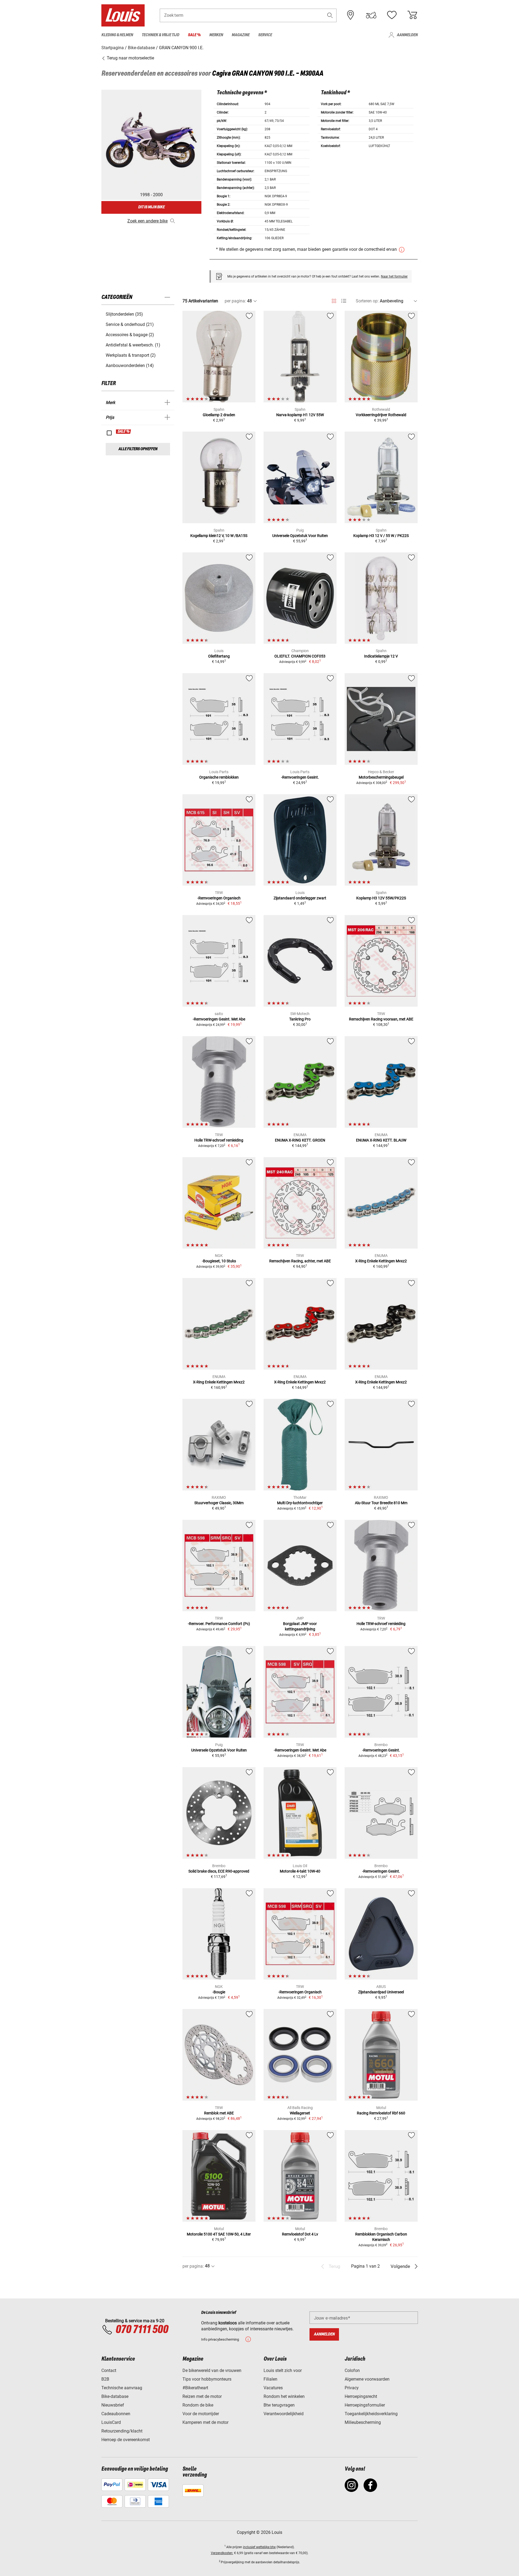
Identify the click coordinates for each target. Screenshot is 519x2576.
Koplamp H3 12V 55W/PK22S (381, 898)
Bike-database (115, 2396)
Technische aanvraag (122, 2388)
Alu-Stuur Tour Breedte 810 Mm (381, 1503)
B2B (105, 2379)
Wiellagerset (300, 2113)
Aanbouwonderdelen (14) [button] (130, 366)
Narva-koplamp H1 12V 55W (300, 415)
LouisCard (111, 2422)
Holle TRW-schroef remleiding (219, 1140)
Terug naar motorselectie (130, 58)
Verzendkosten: (222, 2553)
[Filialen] (351, 15)
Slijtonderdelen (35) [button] (124, 314)
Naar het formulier (394, 276)
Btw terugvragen (279, 2405)
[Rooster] (334, 300)
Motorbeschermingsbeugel (381, 777)
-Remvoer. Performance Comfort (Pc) (219, 1624)
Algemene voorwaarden (367, 2379)
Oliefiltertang (219, 656)
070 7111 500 (142, 2330)
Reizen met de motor (202, 2396)
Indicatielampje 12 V (381, 656)
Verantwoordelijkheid (284, 2414)
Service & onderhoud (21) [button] (130, 324)
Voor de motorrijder (201, 2414)
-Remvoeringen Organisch (219, 898)
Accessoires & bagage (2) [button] (130, 335)
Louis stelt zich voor (283, 2370)
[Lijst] (344, 301)
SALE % (124, 432)
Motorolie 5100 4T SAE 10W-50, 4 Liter (219, 2234)
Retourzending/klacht (122, 2431)
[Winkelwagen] (412, 15)
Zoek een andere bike (147, 221)
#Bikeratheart (195, 2388)
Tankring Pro (300, 1019)
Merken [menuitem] (216, 35)
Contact (109, 2370)
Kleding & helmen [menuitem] (117, 35)
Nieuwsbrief (113, 2405)
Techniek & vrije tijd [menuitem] (160, 35)
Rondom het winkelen (284, 2396)
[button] (330, 15)
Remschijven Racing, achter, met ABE (300, 1261)
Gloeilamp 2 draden (219, 415)
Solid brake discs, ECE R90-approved (219, 1871)
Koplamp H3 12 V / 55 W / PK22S (381, 536)
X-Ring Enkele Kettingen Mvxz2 (381, 1261)
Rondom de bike (198, 2405)
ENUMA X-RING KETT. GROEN (300, 1140)
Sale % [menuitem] (194, 35)
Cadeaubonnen (116, 2414)
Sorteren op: (367, 301)
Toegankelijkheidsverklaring (371, 2414)
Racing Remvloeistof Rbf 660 (381, 2113)
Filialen (270, 2379)
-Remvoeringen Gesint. (300, 777)
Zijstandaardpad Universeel (381, 1992)
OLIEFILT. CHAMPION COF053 (300, 656)
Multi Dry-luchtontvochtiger (300, 1503)
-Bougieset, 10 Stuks (219, 1261)
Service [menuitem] (265, 35)
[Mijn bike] (371, 15)
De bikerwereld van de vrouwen (212, 2370)
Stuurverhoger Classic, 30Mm (219, 1503)
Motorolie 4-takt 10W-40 (300, 1871)
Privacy (352, 2388)
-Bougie (219, 1992)
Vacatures (273, 2388)
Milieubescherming (363, 2422)
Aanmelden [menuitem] (407, 35)
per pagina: (235, 301)
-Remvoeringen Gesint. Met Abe (219, 1019)
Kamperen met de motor (205, 2422)
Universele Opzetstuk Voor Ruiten (300, 536)
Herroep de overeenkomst (126, 2440)
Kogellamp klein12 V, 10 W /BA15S (219, 536)
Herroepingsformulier (365, 2405)
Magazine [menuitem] (241, 35)
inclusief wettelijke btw (259, 2547)
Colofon (352, 2370)
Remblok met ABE (219, 2113)
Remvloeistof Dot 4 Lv (300, 2234)
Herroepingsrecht (361, 2396)
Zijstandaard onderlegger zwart (300, 898)
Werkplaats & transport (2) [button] (131, 355)
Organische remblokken (219, 777)
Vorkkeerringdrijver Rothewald (381, 415)
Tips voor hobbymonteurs (207, 2379)
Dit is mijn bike (151, 207)
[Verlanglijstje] (392, 15)
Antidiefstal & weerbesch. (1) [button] (133, 345)
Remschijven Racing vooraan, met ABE (381, 1019)
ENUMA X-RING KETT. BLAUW (381, 1140)
